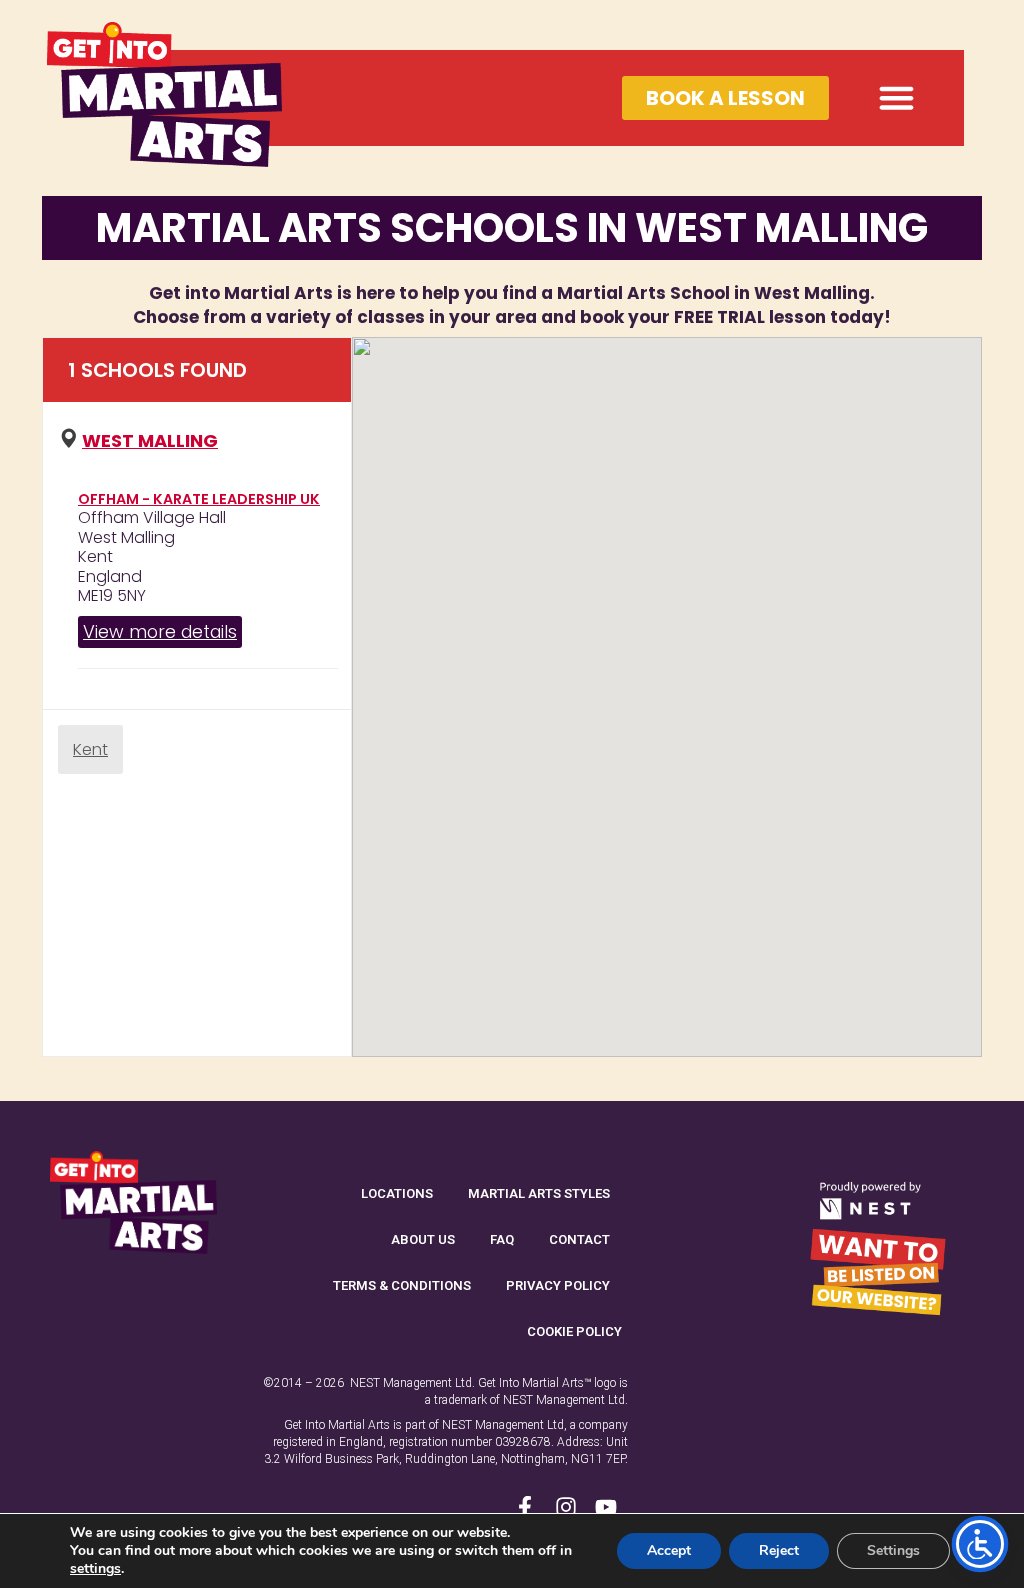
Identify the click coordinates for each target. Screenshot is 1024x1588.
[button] (897, 98)
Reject (779, 1550)
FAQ (502, 1239)
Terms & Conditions (402, 1285)
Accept (669, 1550)
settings (95, 1569)
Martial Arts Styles (539, 1193)
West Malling (150, 440)
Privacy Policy (558, 1285)
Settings (893, 1550)
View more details (160, 631)
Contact (579, 1239)
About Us (423, 1239)
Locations (397, 1193)
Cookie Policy (574, 1331)
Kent (90, 749)
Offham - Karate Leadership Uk (199, 499)
